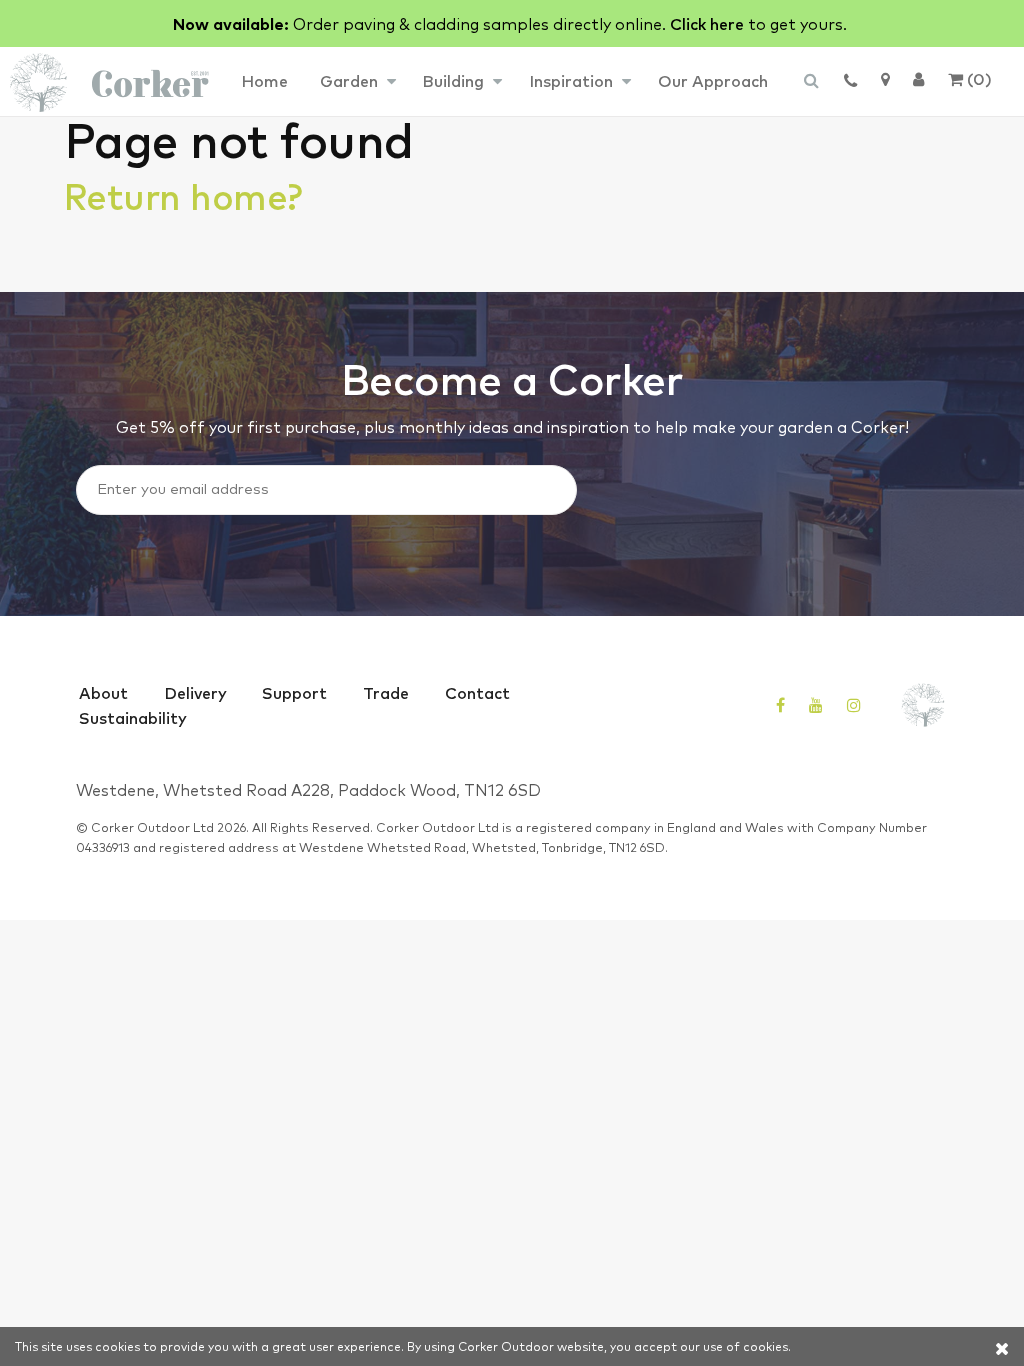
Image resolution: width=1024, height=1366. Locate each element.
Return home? (183, 194)
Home (264, 80)
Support (294, 692)
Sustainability (133, 717)
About (103, 692)
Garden (349, 80)
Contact (477, 692)
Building (453, 80)
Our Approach (713, 80)
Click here (707, 23)
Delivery (195, 692)
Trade (386, 692)
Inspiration (571, 80)
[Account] (918, 78)
